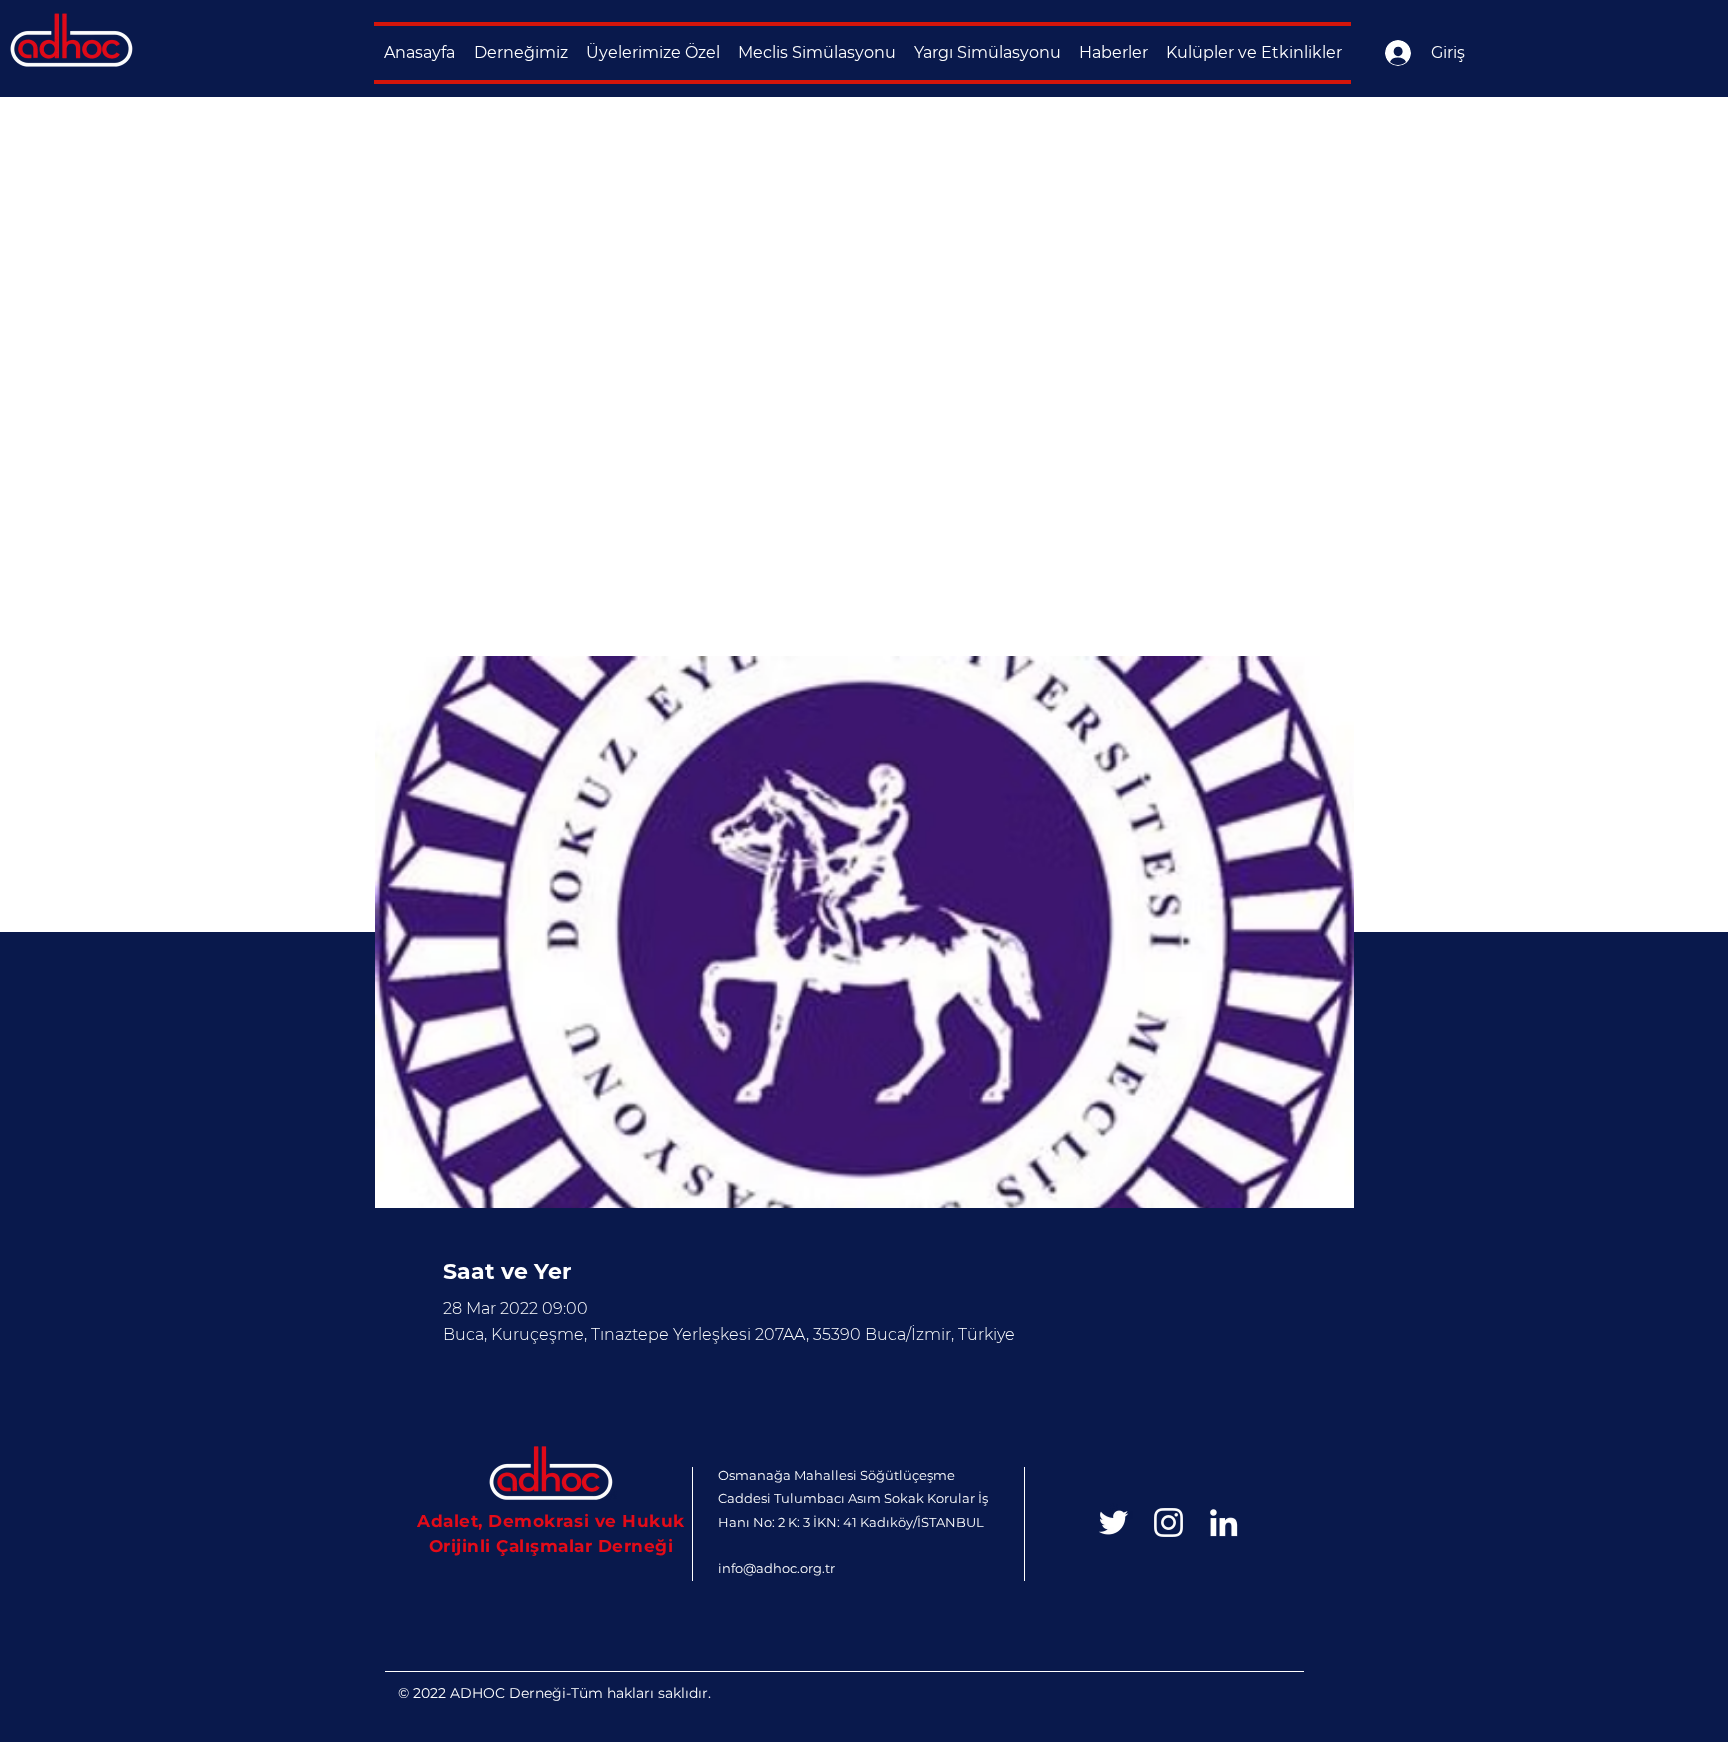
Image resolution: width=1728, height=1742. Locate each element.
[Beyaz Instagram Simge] (1168, 1522)
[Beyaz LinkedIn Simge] (1223, 1522)
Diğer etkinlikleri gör (583, 562)
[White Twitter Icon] (1113, 1522)
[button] (520, 53)
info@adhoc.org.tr (776, 1568)
